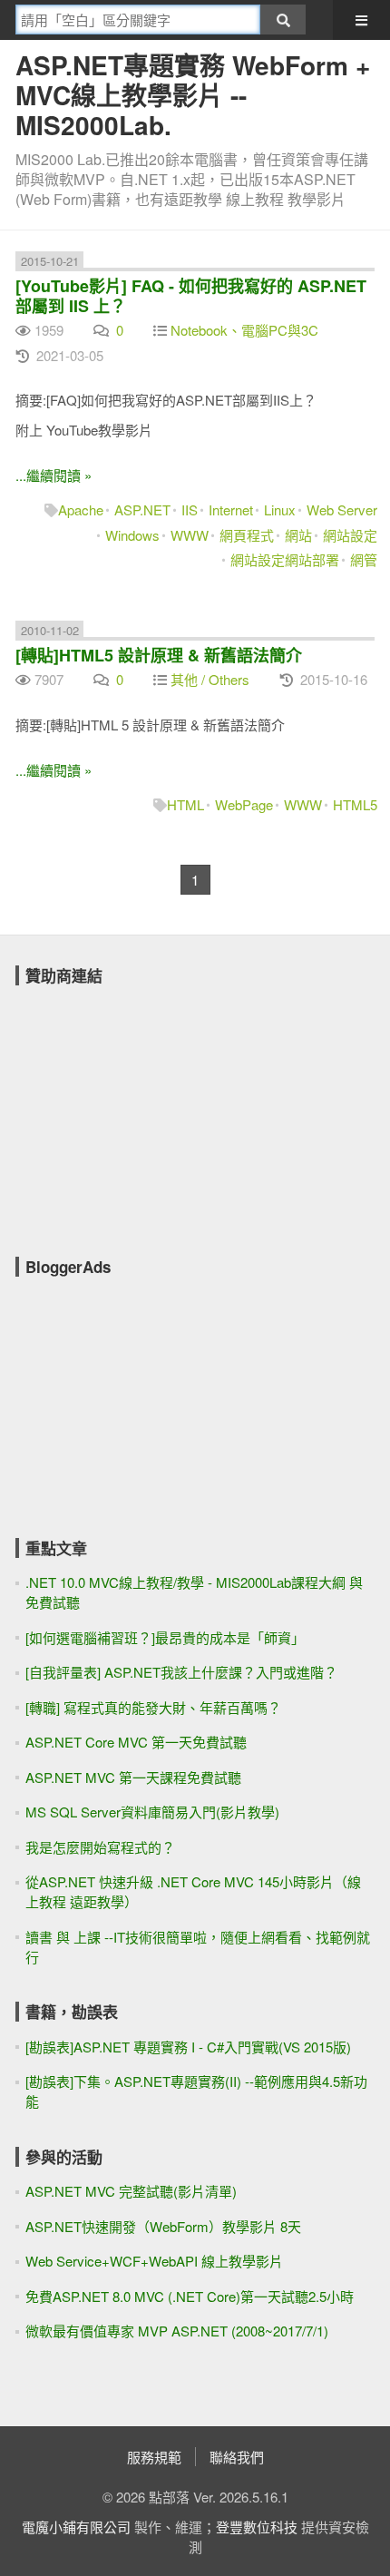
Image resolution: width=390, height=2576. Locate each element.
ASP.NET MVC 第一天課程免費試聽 (133, 1777)
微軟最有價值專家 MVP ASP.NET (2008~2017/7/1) (177, 2331)
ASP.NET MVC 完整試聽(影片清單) (131, 2191)
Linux (280, 509)
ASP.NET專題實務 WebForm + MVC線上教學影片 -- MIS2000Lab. (193, 95)
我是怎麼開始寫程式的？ (100, 1847)
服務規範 (154, 2457)
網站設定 (350, 535)
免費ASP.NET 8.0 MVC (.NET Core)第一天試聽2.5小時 (190, 2296)
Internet (231, 509)
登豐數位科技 (257, 2527)
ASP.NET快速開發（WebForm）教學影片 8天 (163, 2226)
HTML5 (355, 804)
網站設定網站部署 (285, 559)
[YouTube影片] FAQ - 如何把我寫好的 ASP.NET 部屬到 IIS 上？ (191, 296)
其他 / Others (210, 679)
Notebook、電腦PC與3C (244, 330)
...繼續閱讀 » (54, 475)
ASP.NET (142, 509)
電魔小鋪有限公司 (76, 2527)
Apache (81, 509)
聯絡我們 (237, 2457)
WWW (190, 535)
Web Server (342, 509)
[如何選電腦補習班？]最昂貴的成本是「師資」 (165, 1637)
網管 (364, 559)
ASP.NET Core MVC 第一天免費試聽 (136, 1742)
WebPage (244, 804)
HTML (185, 804)
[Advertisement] (151, 1109)
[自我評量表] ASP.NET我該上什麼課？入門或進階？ (181, 1672)
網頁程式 (247, 535)
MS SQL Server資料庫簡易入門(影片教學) (152, 1812)
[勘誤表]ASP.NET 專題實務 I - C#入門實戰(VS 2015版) (188, 2047)
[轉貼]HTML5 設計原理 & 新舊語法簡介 (159, 655)
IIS (190, 509)
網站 (298, 535)
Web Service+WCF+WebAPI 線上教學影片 (154, 2261)
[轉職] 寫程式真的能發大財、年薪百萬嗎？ (153, 1707)
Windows (132, 535)
